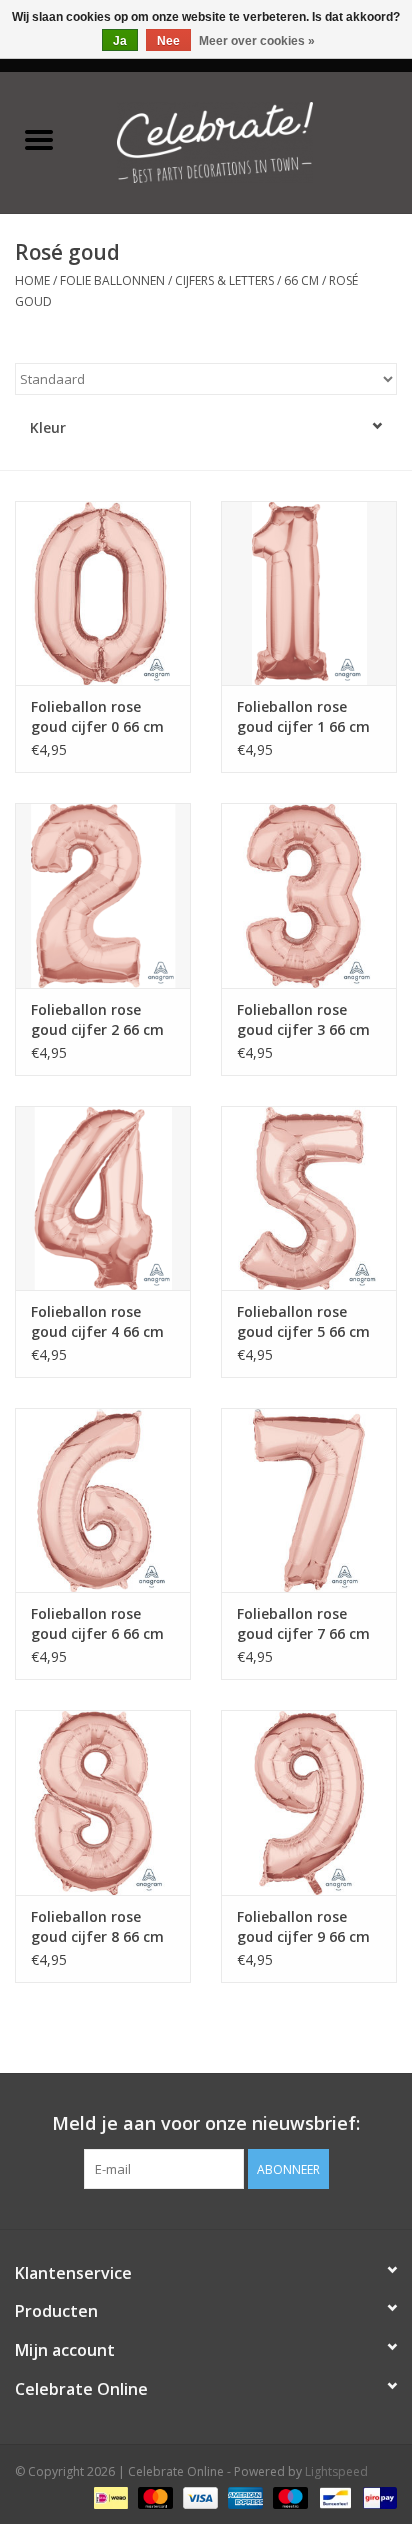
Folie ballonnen (112, 280)
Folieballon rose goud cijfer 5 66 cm (303, 1321)
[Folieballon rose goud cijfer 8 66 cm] (103, 1802)
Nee (168, 41)
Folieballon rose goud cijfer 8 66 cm (97, 1926)
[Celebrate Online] (245, 140)
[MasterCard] (153, 2496)
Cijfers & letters (224, 280)
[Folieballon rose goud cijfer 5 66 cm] (309, 1198)
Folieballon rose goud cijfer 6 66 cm (97, 1623)
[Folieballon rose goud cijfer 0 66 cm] (103, 593)
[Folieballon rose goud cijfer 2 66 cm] (103, 895)
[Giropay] (376, 2496)
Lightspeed (336, 2471)
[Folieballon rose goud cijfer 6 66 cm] (103, 1500)
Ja (120, 41)
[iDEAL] (109, 2496)
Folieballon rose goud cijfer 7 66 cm (303, 1623)
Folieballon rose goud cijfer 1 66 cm (303, 716)
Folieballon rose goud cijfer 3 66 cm (303, 1019)
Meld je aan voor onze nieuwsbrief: (206, 2123)
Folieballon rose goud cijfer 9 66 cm (303, 1926)
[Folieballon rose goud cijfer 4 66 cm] (103, 1198)
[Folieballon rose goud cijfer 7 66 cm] (309, 1500)
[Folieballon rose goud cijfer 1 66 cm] (309, 593)
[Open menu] (39, 139)
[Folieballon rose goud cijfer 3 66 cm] (309, 895)
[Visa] (198, 2496)
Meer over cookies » (257, 41)
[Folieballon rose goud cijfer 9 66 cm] (309, 1802)
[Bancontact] (333, 2496)
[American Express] (243, 2496)
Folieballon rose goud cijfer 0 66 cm (97, 716)
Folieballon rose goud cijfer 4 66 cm (97, 1321)
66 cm (303, 280)
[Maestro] (288, 2496)
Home (32, 280)
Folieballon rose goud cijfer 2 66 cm (97, 1019)
